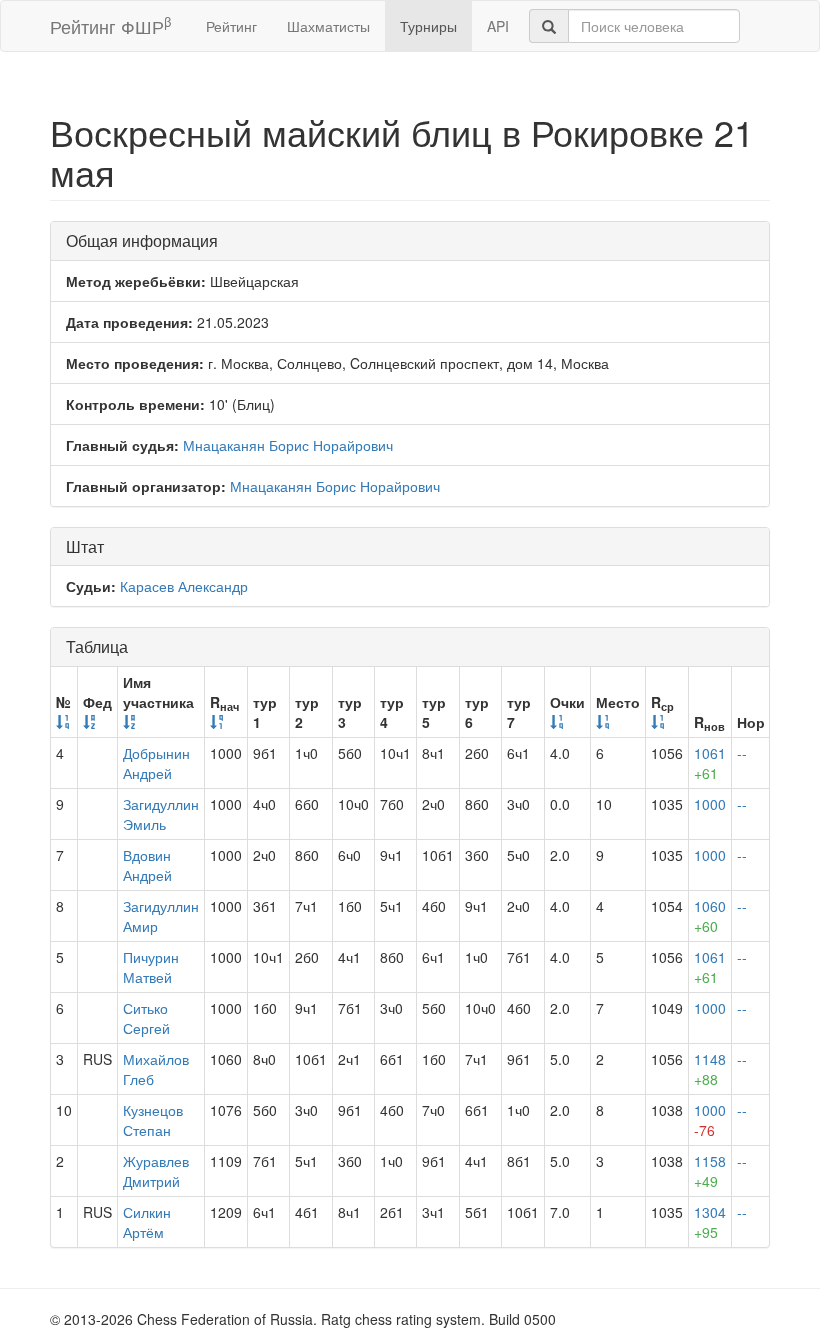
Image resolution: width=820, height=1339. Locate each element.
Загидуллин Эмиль (161, 814)
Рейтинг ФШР (110, 25)
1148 (710, 1069)
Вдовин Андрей (147, 865)
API (498, 26)
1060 (710, 916)
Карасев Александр (184, 586)
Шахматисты (328, 26)
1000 (710, 804)
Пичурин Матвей (151, 967)
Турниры (428, 26)
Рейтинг (231, 26)
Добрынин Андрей (156, 763)
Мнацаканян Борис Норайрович (288, 445)
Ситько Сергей (146, 1018)
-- (742, 753)
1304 (710, 1222)
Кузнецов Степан (153, 1120)
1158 (710, 1171)
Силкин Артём (147, 1222)
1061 (710, 763)
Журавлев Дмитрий (156, 1171)
